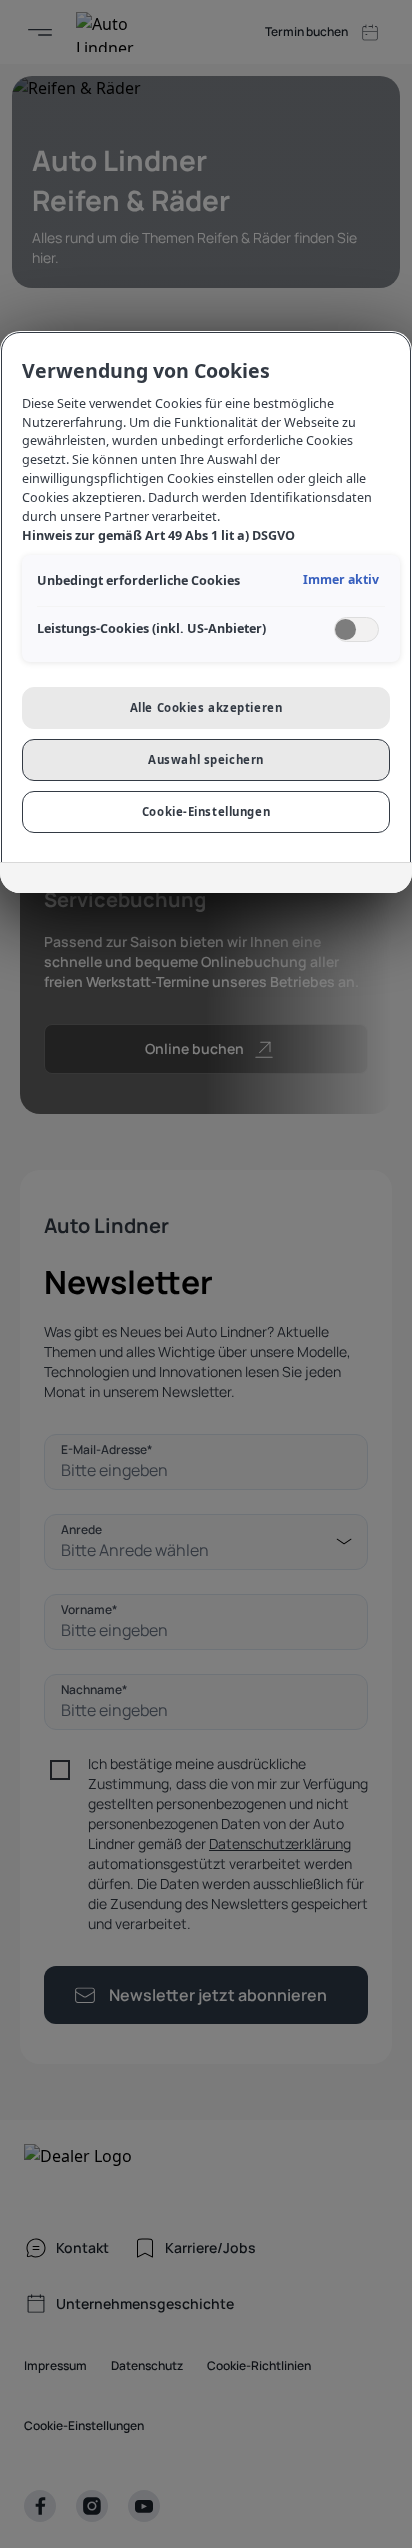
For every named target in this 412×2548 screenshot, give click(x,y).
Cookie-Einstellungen (206, 811)
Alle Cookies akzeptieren (206, 707)
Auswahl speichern (206, 759)
